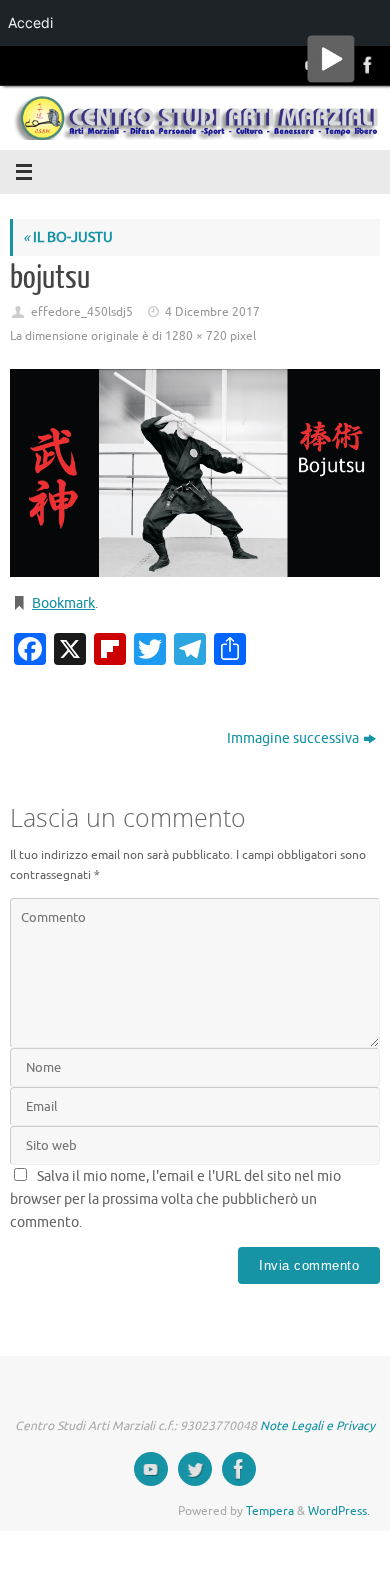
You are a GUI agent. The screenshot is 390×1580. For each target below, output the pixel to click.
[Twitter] (195, 1469)
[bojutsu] (195, 473)
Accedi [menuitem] (30, 22)
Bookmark (63, 603)
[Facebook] (366, 65)
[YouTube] (151, 1469)
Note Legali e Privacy (317, 1426)
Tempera (270, 1511)
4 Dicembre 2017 (212, 312)
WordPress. (339, 1511)
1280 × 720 (196, 336)
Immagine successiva (293, 738)
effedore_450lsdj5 (82, 312)
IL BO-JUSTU (68, 237)
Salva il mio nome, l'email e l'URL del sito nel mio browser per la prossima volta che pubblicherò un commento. (175, 1199)
